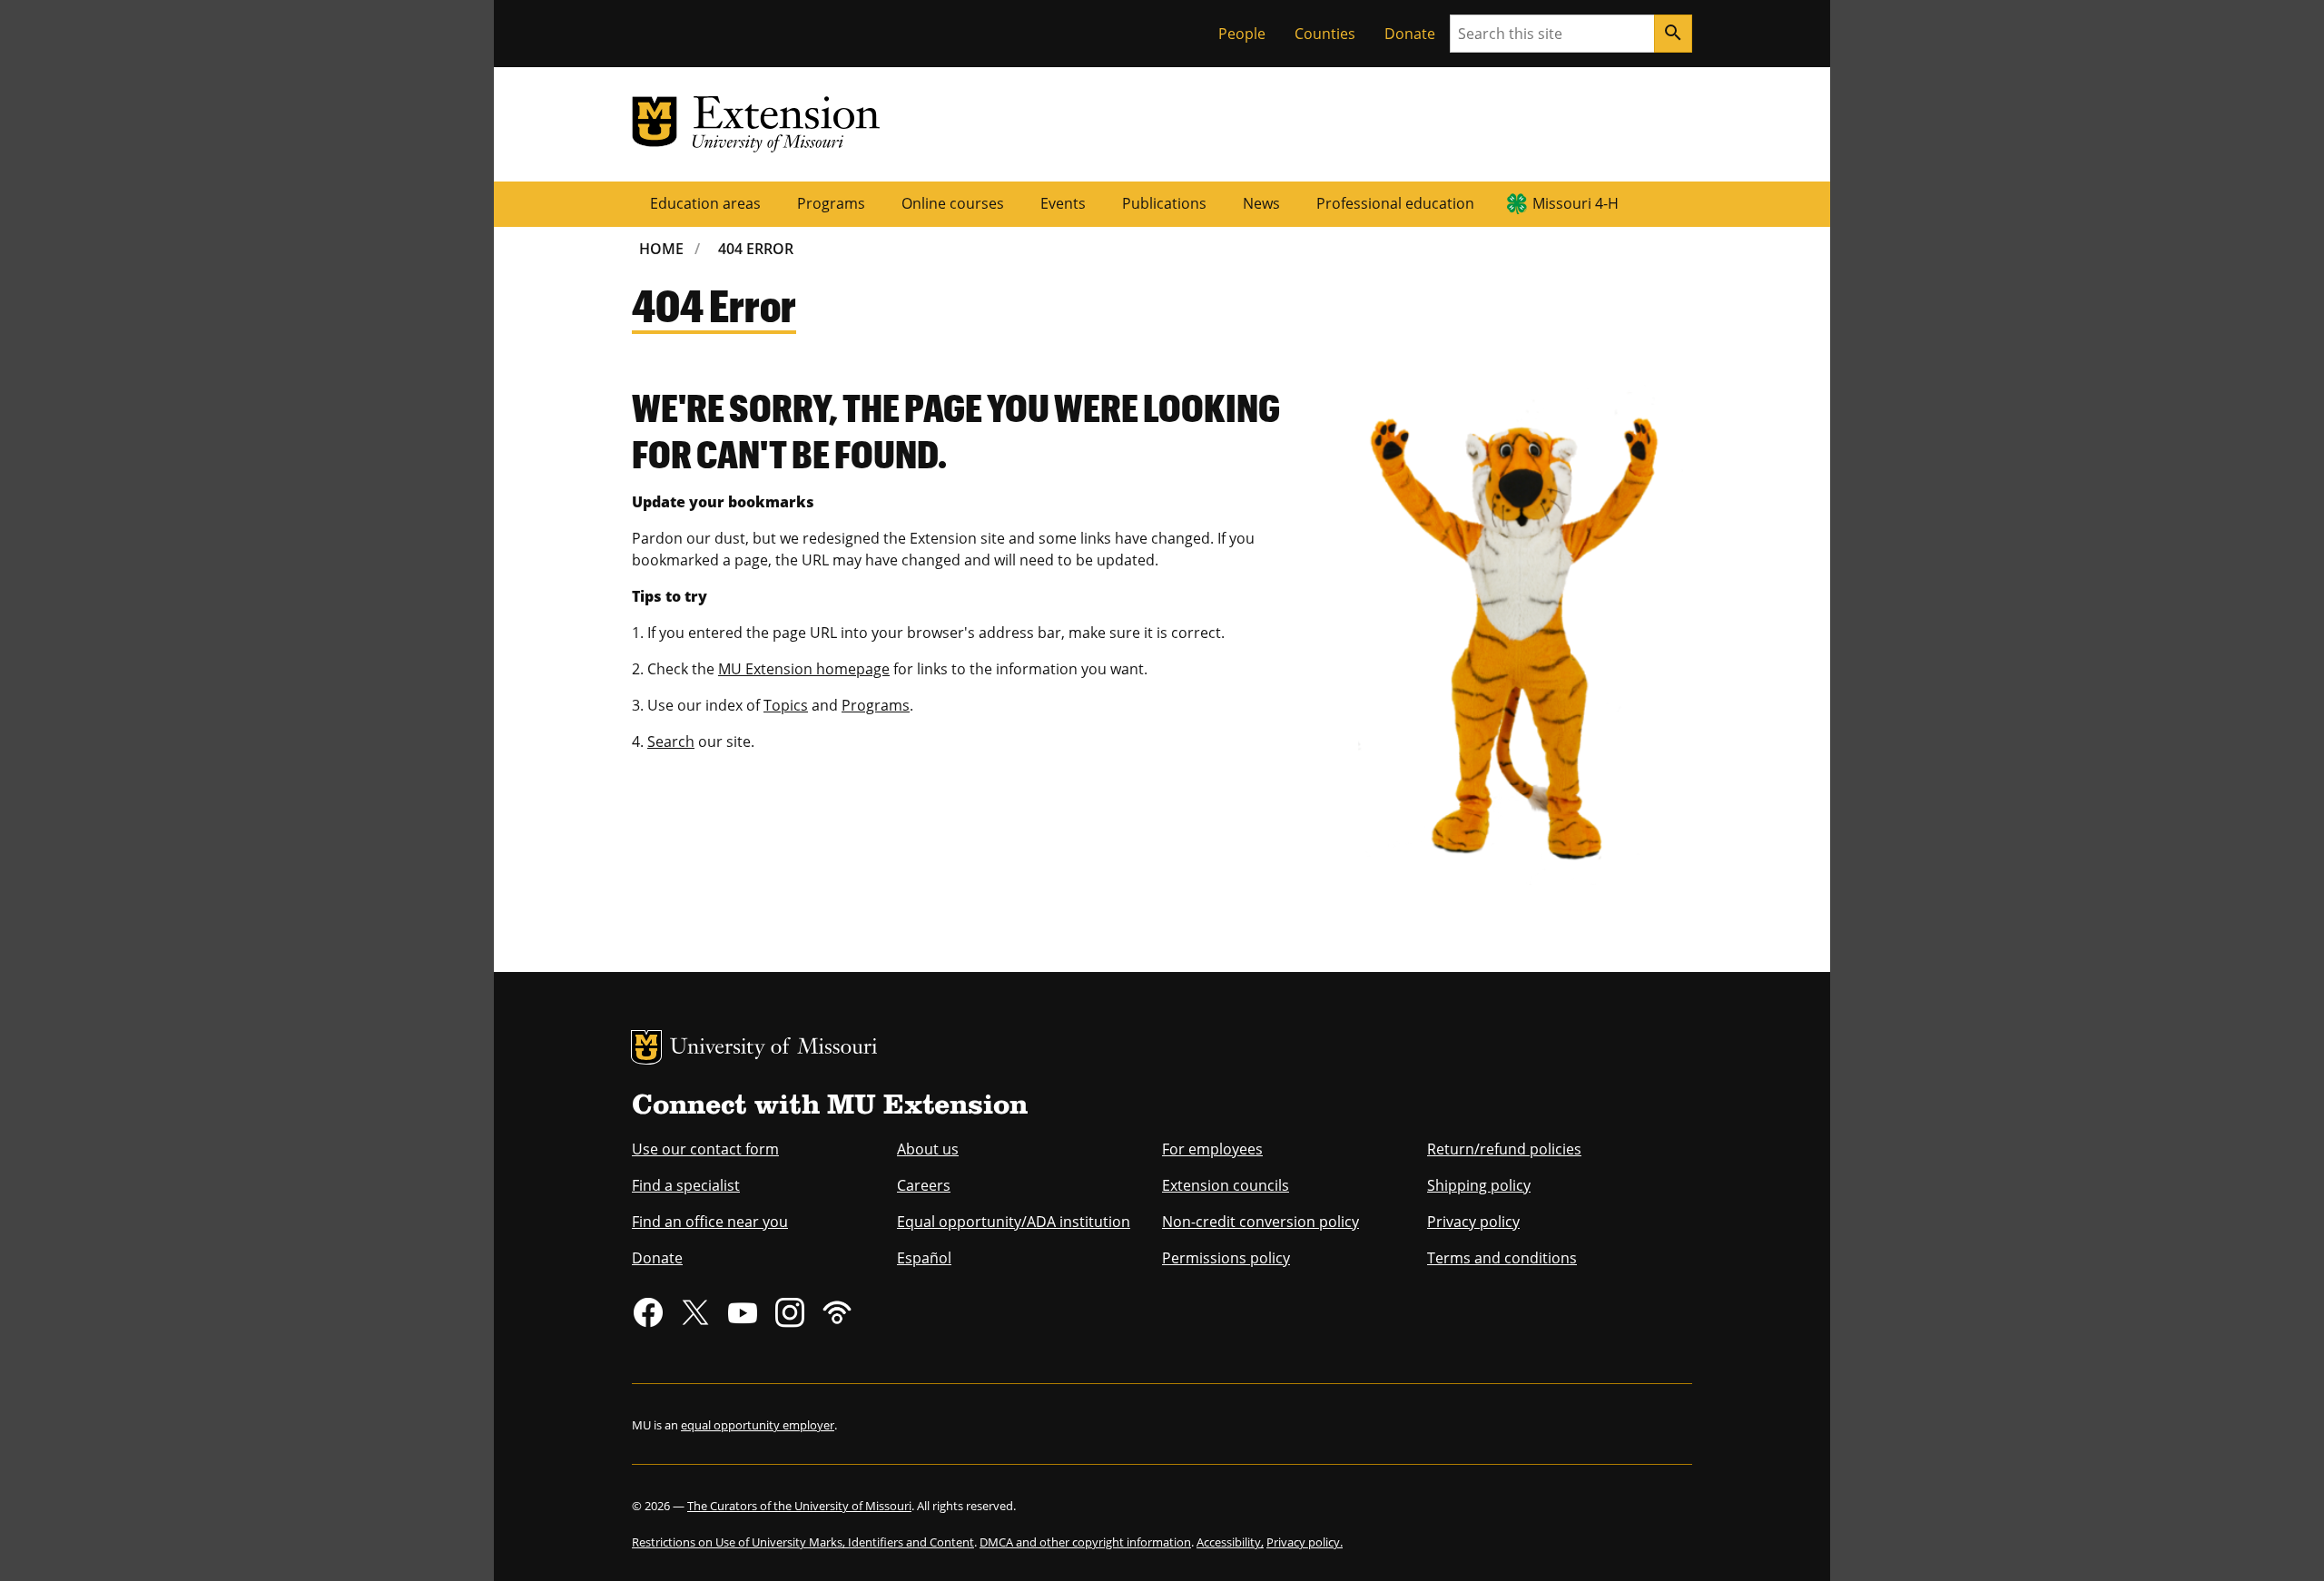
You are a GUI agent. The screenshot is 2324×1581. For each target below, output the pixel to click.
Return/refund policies (1504, 1149)
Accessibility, (1230, 1542)
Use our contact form (705, 1149)
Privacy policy (1473, 1222)
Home (661, 249)
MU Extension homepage (804, 669)
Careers (924, 1185)
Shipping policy (1479, 1185)
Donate (1410, 34)
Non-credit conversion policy (1260, 1222)
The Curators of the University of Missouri (799, 1506)
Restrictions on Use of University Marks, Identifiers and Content (803, 1542)
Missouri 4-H (1576, 203)
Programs (831, 203)
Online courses (953, 203)
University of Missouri (774, 1049)
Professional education (1395, 203)
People (1242, 34)
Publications (1164, 203)
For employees (1212, 1149)
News (1261, 203)
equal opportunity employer (758, 1425)
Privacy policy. (1305, 1542)
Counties (1325, 34)
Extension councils (1226, 1185)
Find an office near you (710, 1222)
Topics (786, 705)
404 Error (756, 249)
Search (671, 741)
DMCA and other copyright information (1085, 1542)
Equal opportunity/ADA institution (1014, 1222)
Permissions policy (1226, 1258)
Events (1063, 203)
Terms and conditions (1502, 1258)
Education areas (705, 203)
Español (924, 1258)
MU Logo (646, 1047)
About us (928, 1149)
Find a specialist (686, 1185)
